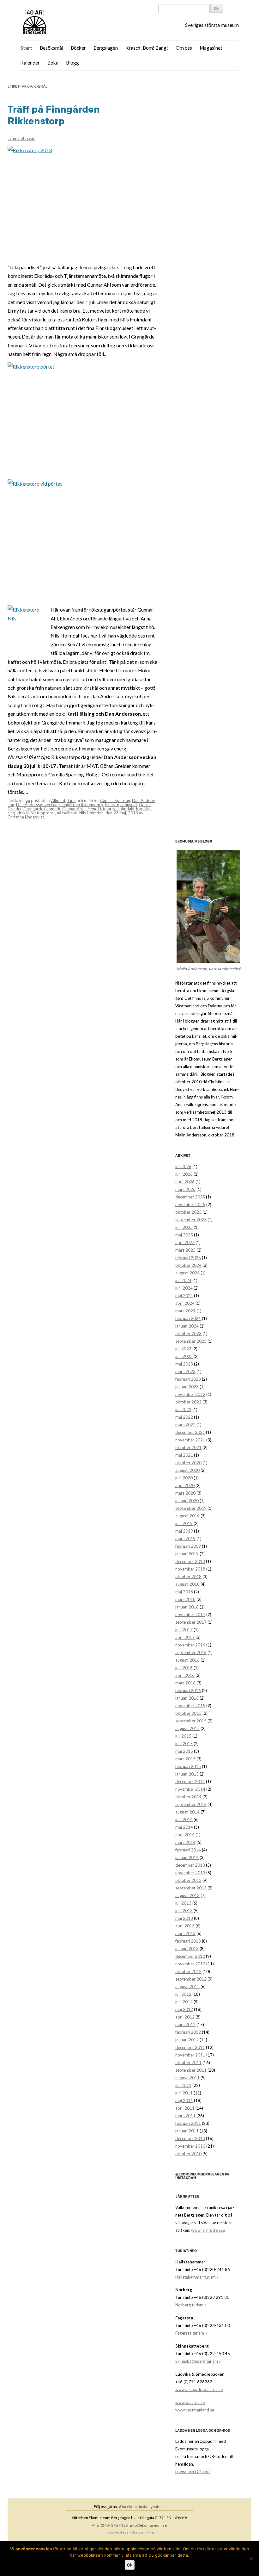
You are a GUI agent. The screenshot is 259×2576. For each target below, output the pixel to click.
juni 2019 (184, 1523)
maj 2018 (184, 1592)
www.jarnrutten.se (208, 2230)
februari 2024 (188, 1318)
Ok (130, 2565)
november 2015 (190, 1706)
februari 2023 (188, 1379)
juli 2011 (183, 2085)
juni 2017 (184, 1630)
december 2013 (190, 1865)
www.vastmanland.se (195, 2410)
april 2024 (185, 1303)
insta (143, 2507)
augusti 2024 (187, 1273)
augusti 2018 (187, 1584)
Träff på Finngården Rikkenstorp (54, 115)
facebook (130, 2507)
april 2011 (185, 2108)
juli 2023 (183, 1349)
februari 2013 (188, 1941)
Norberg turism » (191, 2305)
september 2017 (191, 1622)
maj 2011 (184, 2100)
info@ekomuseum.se (148, 2525)
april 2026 (185, 1182)
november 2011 (190, 2055)
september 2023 (191, 1341)
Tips (71, 800)
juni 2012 (184, 2002)
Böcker (78, 48)
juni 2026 (184, 1174)
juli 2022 (183, 1409)
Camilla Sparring (115, 800)
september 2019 (191, 1508)
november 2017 (190, 1615)
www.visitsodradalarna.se (199, 2389)
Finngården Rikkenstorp (81, 805)
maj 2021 (184, 1455)
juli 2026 (183, 1167)
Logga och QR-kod (193, 2472)
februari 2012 (188, 2032)
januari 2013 (187, 1949)
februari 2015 (188, 1766)
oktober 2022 (188, 1402)
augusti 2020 (187, 1470)
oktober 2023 (188, 1334)
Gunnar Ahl (72, 809)
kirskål (23, 813)
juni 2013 (184, 1911)
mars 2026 (185, 1189)
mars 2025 (185, 1250)
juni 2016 (184, 1668)
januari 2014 (187, 1857)
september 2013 (191, 1888)
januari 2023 (187, 1387)
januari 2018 (187, 1607)
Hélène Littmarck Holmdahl (109, 809)
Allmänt (58, 800)
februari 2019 (188, 1546)
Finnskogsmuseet (121, 805)
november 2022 (190, 1394)
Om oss (184, 48)
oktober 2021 (188, 1447)
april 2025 (185, 1242)
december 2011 (190, 2047)
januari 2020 (187, 1501)
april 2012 (185, 2017)
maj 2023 (184, 1364)
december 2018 (190, 1561)
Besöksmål (51, 48)
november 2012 (190, 1964)
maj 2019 (184, 1531)
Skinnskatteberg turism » (198, 2361)
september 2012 (191, 1979)
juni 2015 (184, 1744)
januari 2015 (187, 1774)
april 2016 (185, 1675)
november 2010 (190, 2146)
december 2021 (190, 1432)
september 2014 (191, 1804)
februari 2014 (188, 1850)
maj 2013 (184, 1918)
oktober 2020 (188, 1463)
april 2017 (185, 1637)
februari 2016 (188, 1690)
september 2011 (191, 2070)
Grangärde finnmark (42, 809)
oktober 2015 (188, 1713)
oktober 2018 (188, 1577)
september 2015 (191, 1721)
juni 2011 (184, 2093)
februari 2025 (188, 1258)
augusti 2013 (187, 1895)
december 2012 (190, 1956)
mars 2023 (185, 1372)
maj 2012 (184, 2009)
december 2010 (190, 2138)
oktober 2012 (188, 1971)
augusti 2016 (187, 1660)
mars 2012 (185, 2025)
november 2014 (190, 1789)
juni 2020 (184, 1478)
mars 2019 (185, 1539)
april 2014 (185, 1835)
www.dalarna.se (190, 2402)
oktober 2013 (188, 1880)
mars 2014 (185, 1842)
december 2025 (190, 1197)
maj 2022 (184, 1417)
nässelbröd (67, 813)
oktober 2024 (188, 1265)
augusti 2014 (187, 1812)
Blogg (72, 63)
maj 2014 (184, 1827)
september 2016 (191, 1652)
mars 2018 (185, 1599)
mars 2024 (185, 1311)
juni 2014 (184, 1820)
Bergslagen (106, 48)
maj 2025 (184, 1235)
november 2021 (190, 1440)
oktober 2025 (188, 1212)
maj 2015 (184, 1751)
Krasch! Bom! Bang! (147, 48)
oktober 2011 (188, 2063)
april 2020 (185, 1485)
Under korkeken (141, 2533)
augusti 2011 (187, 2078)
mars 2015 (185, 1759)
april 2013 (185, 1926)
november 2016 (190, 1645)
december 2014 (190, 1782)
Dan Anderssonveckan (37, 805)
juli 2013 (183, 1903)
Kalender (30, 63)
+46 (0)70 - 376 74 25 (110, 2525)
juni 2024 (184, 1288)
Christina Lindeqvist (26, 817)
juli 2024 (183, 1280)
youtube (158, 2507)
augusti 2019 (187, 1516)
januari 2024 (187, 1326)
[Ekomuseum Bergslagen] (67, 22)
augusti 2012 (187, 1987)
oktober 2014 (188, 1797)
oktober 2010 (188, 2154)
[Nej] (251, 2559)
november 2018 (190, 1569)
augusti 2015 (187, 1728)
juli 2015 (183, 1736)
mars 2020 (185, 1493)
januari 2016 (187, 1698)
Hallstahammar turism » (197, 2277)
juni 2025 (184, 1227)
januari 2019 (187, 1554)
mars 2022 (185, 1425)
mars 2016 (185, 1683)
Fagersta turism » (191, 2333)
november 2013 (190, 1873)
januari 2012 (187, 2040)
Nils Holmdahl (92, 813)
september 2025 (191, 1220)
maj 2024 (184, 1296)
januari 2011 (187, 2131)
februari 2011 (188, 2123)
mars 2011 (185, 2116)
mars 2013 (185, 1933)
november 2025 (190, 1204)
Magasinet (211, 48)
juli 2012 (183, 1994)
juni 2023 (184, 1356)
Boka (53, 63)
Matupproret (43, 813)
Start (26, 48)
